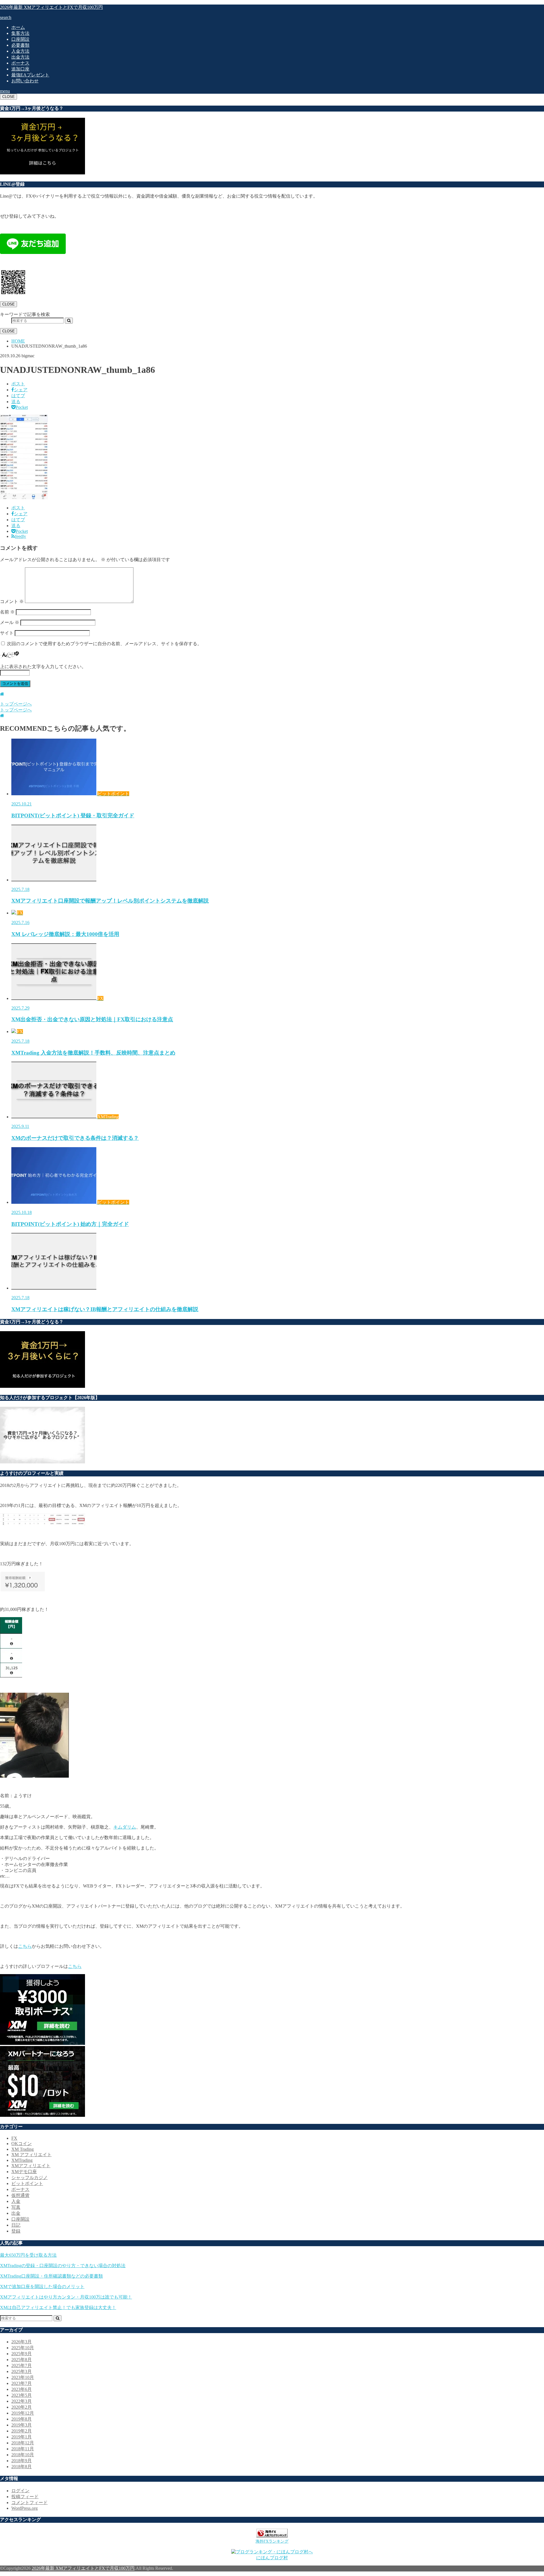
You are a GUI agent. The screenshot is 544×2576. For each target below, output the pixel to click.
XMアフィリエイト (31, 2166)
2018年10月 (23, 2455)
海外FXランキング (272, 2541)
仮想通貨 (20, 2195)
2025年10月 (23, 2348)
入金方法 (20, 51)
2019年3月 (22, 2425)
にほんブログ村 (272, 2558)
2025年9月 (22, 2354)
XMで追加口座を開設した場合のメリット (42, 2287)
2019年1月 (22, 2437)
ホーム (18, 27)
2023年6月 (22, 2389)
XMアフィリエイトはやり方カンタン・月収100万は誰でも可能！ (66, 2297)
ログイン (20, 2491)
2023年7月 (22, 2383)
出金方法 (20, 57)
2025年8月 (22, 2360)
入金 (16, 2201)
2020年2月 (22, 2407)
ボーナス (20, 63)
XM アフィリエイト (31, 2155)
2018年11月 (23, 2449)
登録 (16, 2231)
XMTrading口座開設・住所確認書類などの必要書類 (51, 2276)
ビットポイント (27, 2183)
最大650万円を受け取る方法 (28, 2255)
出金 (16, 2213)
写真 (16, 2207)
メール (10, 622)
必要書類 (20, 45)
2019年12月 (23, 2413)
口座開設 (20, 39)
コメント (12, 601)
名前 (7, 612)
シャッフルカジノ (29, 2178)
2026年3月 (22, 2342)
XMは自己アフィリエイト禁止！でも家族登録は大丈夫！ (58, 2307)
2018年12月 (23, 2443)
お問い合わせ (25, 81)
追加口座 (20, 69)
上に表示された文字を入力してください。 (43, 667)
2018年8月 (22, 2467)
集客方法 (20, 33)
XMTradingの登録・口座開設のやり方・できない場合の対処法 (63, 2266)
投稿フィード (25, 2497)
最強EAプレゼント (30, 75)
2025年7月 (22, 2366)
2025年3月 (22, 2371)
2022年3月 (22, 2401)
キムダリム (125, 1827)
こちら (25, 1946)
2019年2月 (22, 2431)
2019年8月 (22, 2419)
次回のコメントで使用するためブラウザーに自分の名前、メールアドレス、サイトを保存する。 (104, 644)
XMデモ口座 (24, 2172)
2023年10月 (23, 2377)
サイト (7, 633)
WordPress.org (25, 2508)
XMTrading (22, 2160)
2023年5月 (22, 2395)
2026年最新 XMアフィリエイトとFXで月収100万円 (51, 7)
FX (14, 2138)
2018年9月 (22, 2461)
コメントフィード (29, 2503)
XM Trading (23, 2149)
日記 (16, 2225)
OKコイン (22, 2144)
